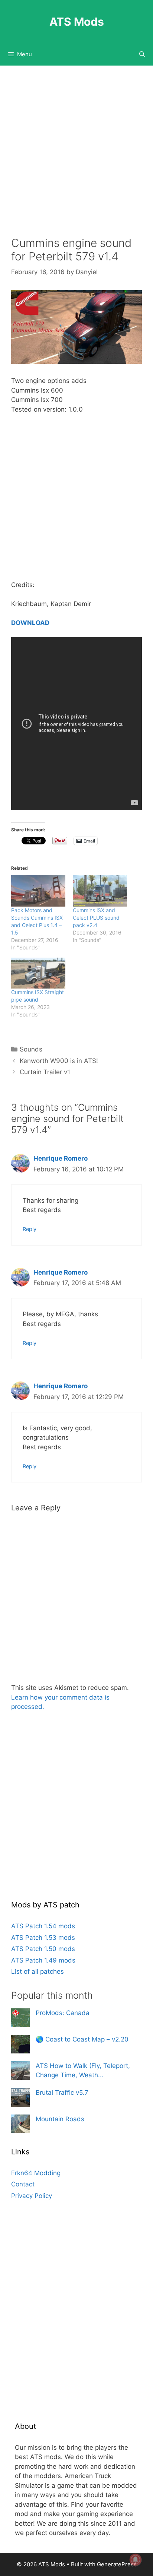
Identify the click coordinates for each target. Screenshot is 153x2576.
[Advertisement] (76, 156)
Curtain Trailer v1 (45, 1072)
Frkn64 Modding (36, 2173)
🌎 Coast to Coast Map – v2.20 (82, 2039)
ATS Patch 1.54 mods (43, 1926)
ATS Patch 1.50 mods (43, 1949)
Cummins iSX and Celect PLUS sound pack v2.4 (96, 918)
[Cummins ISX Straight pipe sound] (38, 973)
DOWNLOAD (30, 623)
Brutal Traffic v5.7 (62, 2093)
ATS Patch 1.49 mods (43, 1960)
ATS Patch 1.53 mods (43, 1938)
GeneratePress (117, 2564)
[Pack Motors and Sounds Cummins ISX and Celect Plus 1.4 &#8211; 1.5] (38, 891)
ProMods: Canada (63, 2013)
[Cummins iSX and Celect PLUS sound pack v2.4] (100, 891)
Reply (30, 1229)
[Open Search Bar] (142, 54)
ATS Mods (77, 22)
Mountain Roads (60, 2119)
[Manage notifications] (136, 2560)
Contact (23, 2184)
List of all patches (38, 1971)
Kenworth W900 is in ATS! (59, 1061)
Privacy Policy (32, 2196)
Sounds (31, 1049)
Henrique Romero (61, 1158)
